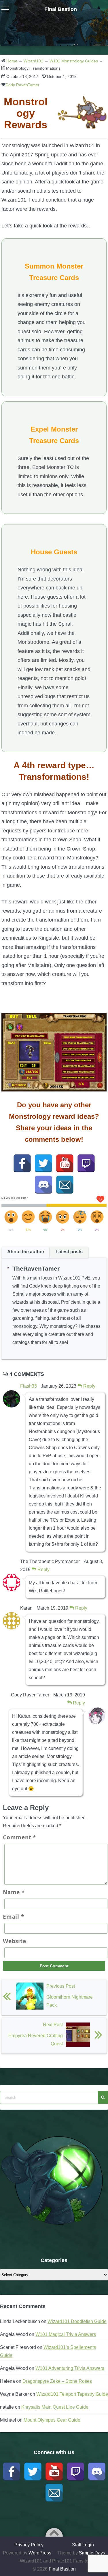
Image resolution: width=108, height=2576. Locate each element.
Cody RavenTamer (22, 85)
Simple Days (92, 2553)
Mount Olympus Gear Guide (52, 2420)
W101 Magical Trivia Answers (66, 2334)
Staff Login (83, 2545)
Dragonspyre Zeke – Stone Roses (57, 2381)
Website (14, 1941)
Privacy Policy (29, 2545)
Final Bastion (61, 9)
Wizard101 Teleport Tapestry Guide (72, 2394)
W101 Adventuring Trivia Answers (70, 2368)
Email (13, 1917)
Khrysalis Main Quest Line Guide (55, 2407)
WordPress (40, 2553)
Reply (89, 1386)
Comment (19, 1837)
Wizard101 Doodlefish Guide (77, 2321)
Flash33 (29, 1386)
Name (14, 1892)
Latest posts (69, 1252)
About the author (26, 1252)
